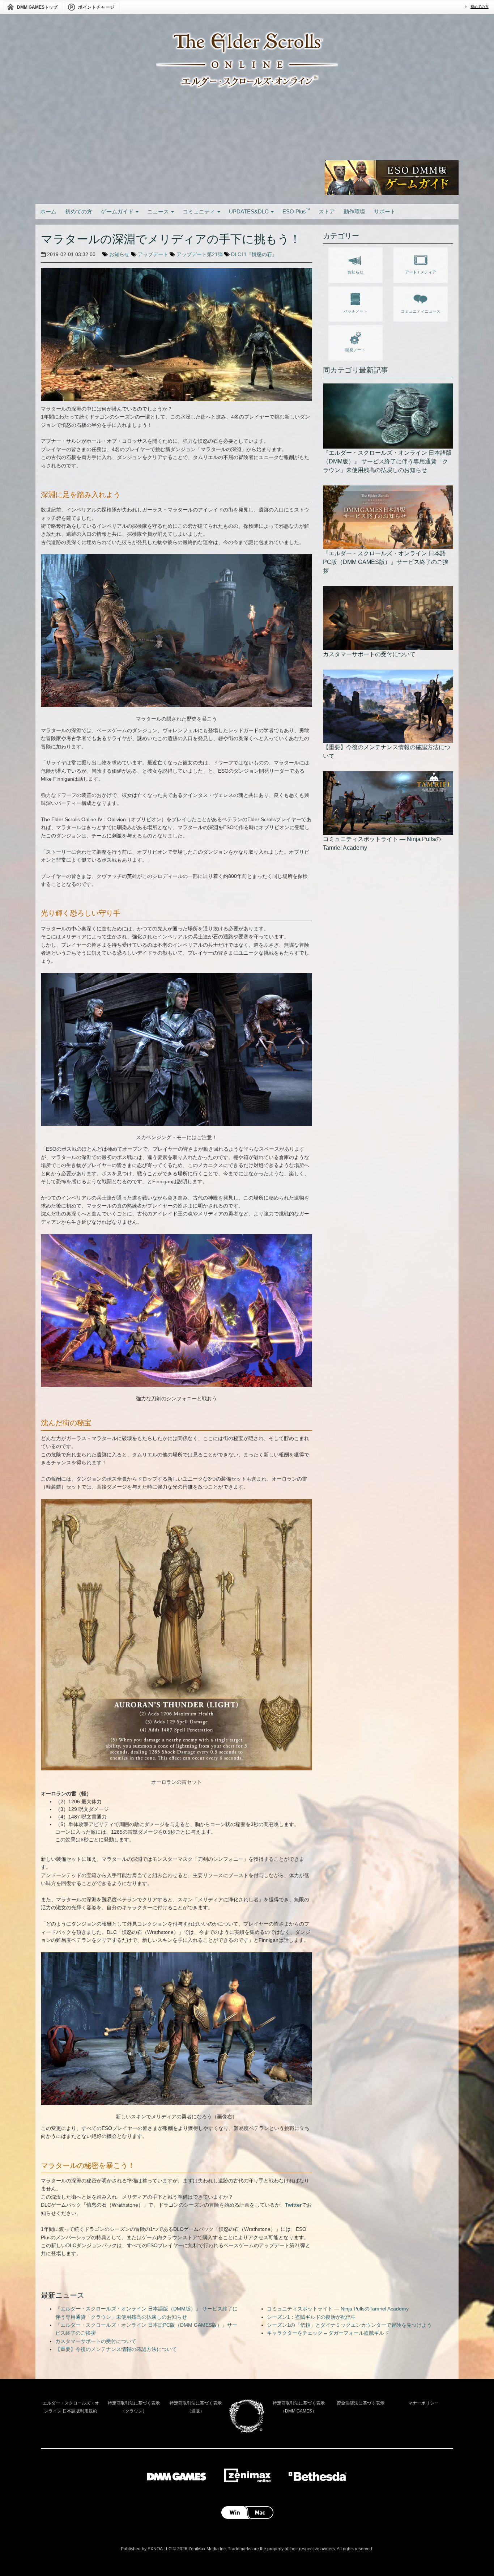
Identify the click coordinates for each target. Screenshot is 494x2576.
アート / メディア (421, 272)
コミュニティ (200, 211)
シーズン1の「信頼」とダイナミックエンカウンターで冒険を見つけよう (349, 2325)
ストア (327, 211)
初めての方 (480, 7)
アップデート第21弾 (200, 254)
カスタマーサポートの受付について (96, 2341)
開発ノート (355, 350)
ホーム (48, 211)
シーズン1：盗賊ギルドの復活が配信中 (311, 2317)
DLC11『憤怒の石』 (254, 254)
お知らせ (119, 254)
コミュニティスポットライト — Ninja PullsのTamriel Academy (338, 2309)
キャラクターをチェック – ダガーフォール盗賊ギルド (328, 2333)
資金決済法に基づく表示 (361, 2403)
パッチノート (355, 311)
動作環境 (354, 211)
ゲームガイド (118, 211)
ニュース (159, 211)
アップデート (153, 254)
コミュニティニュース (421, 311)
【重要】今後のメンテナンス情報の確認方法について (116, 2349)
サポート (385, 211)
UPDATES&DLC (250, 211)
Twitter (293, 2205)
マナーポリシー (423, 2403)
